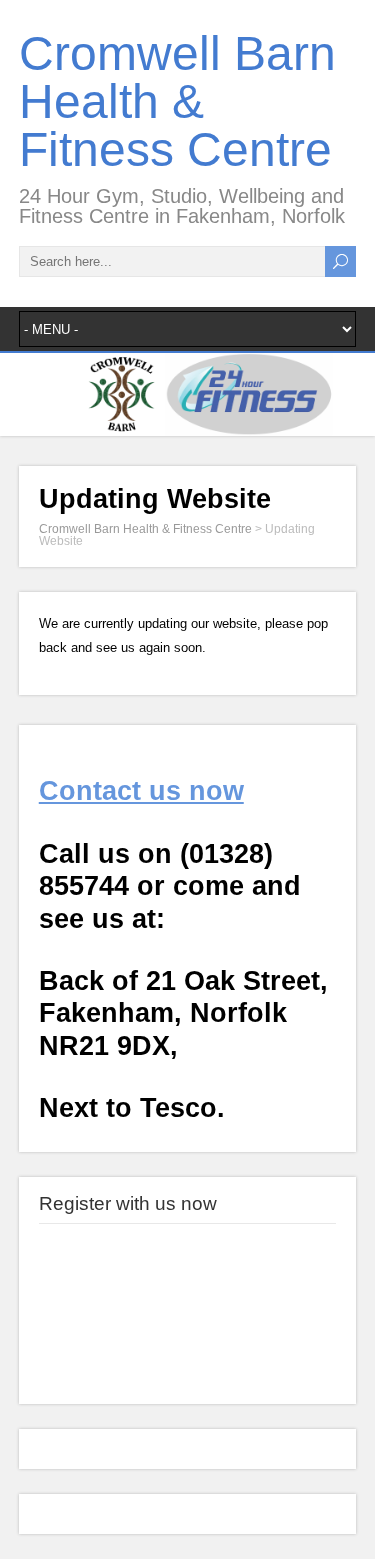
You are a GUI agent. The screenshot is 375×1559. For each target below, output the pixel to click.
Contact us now (141, 791)
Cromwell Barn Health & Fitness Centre (177, 101)
